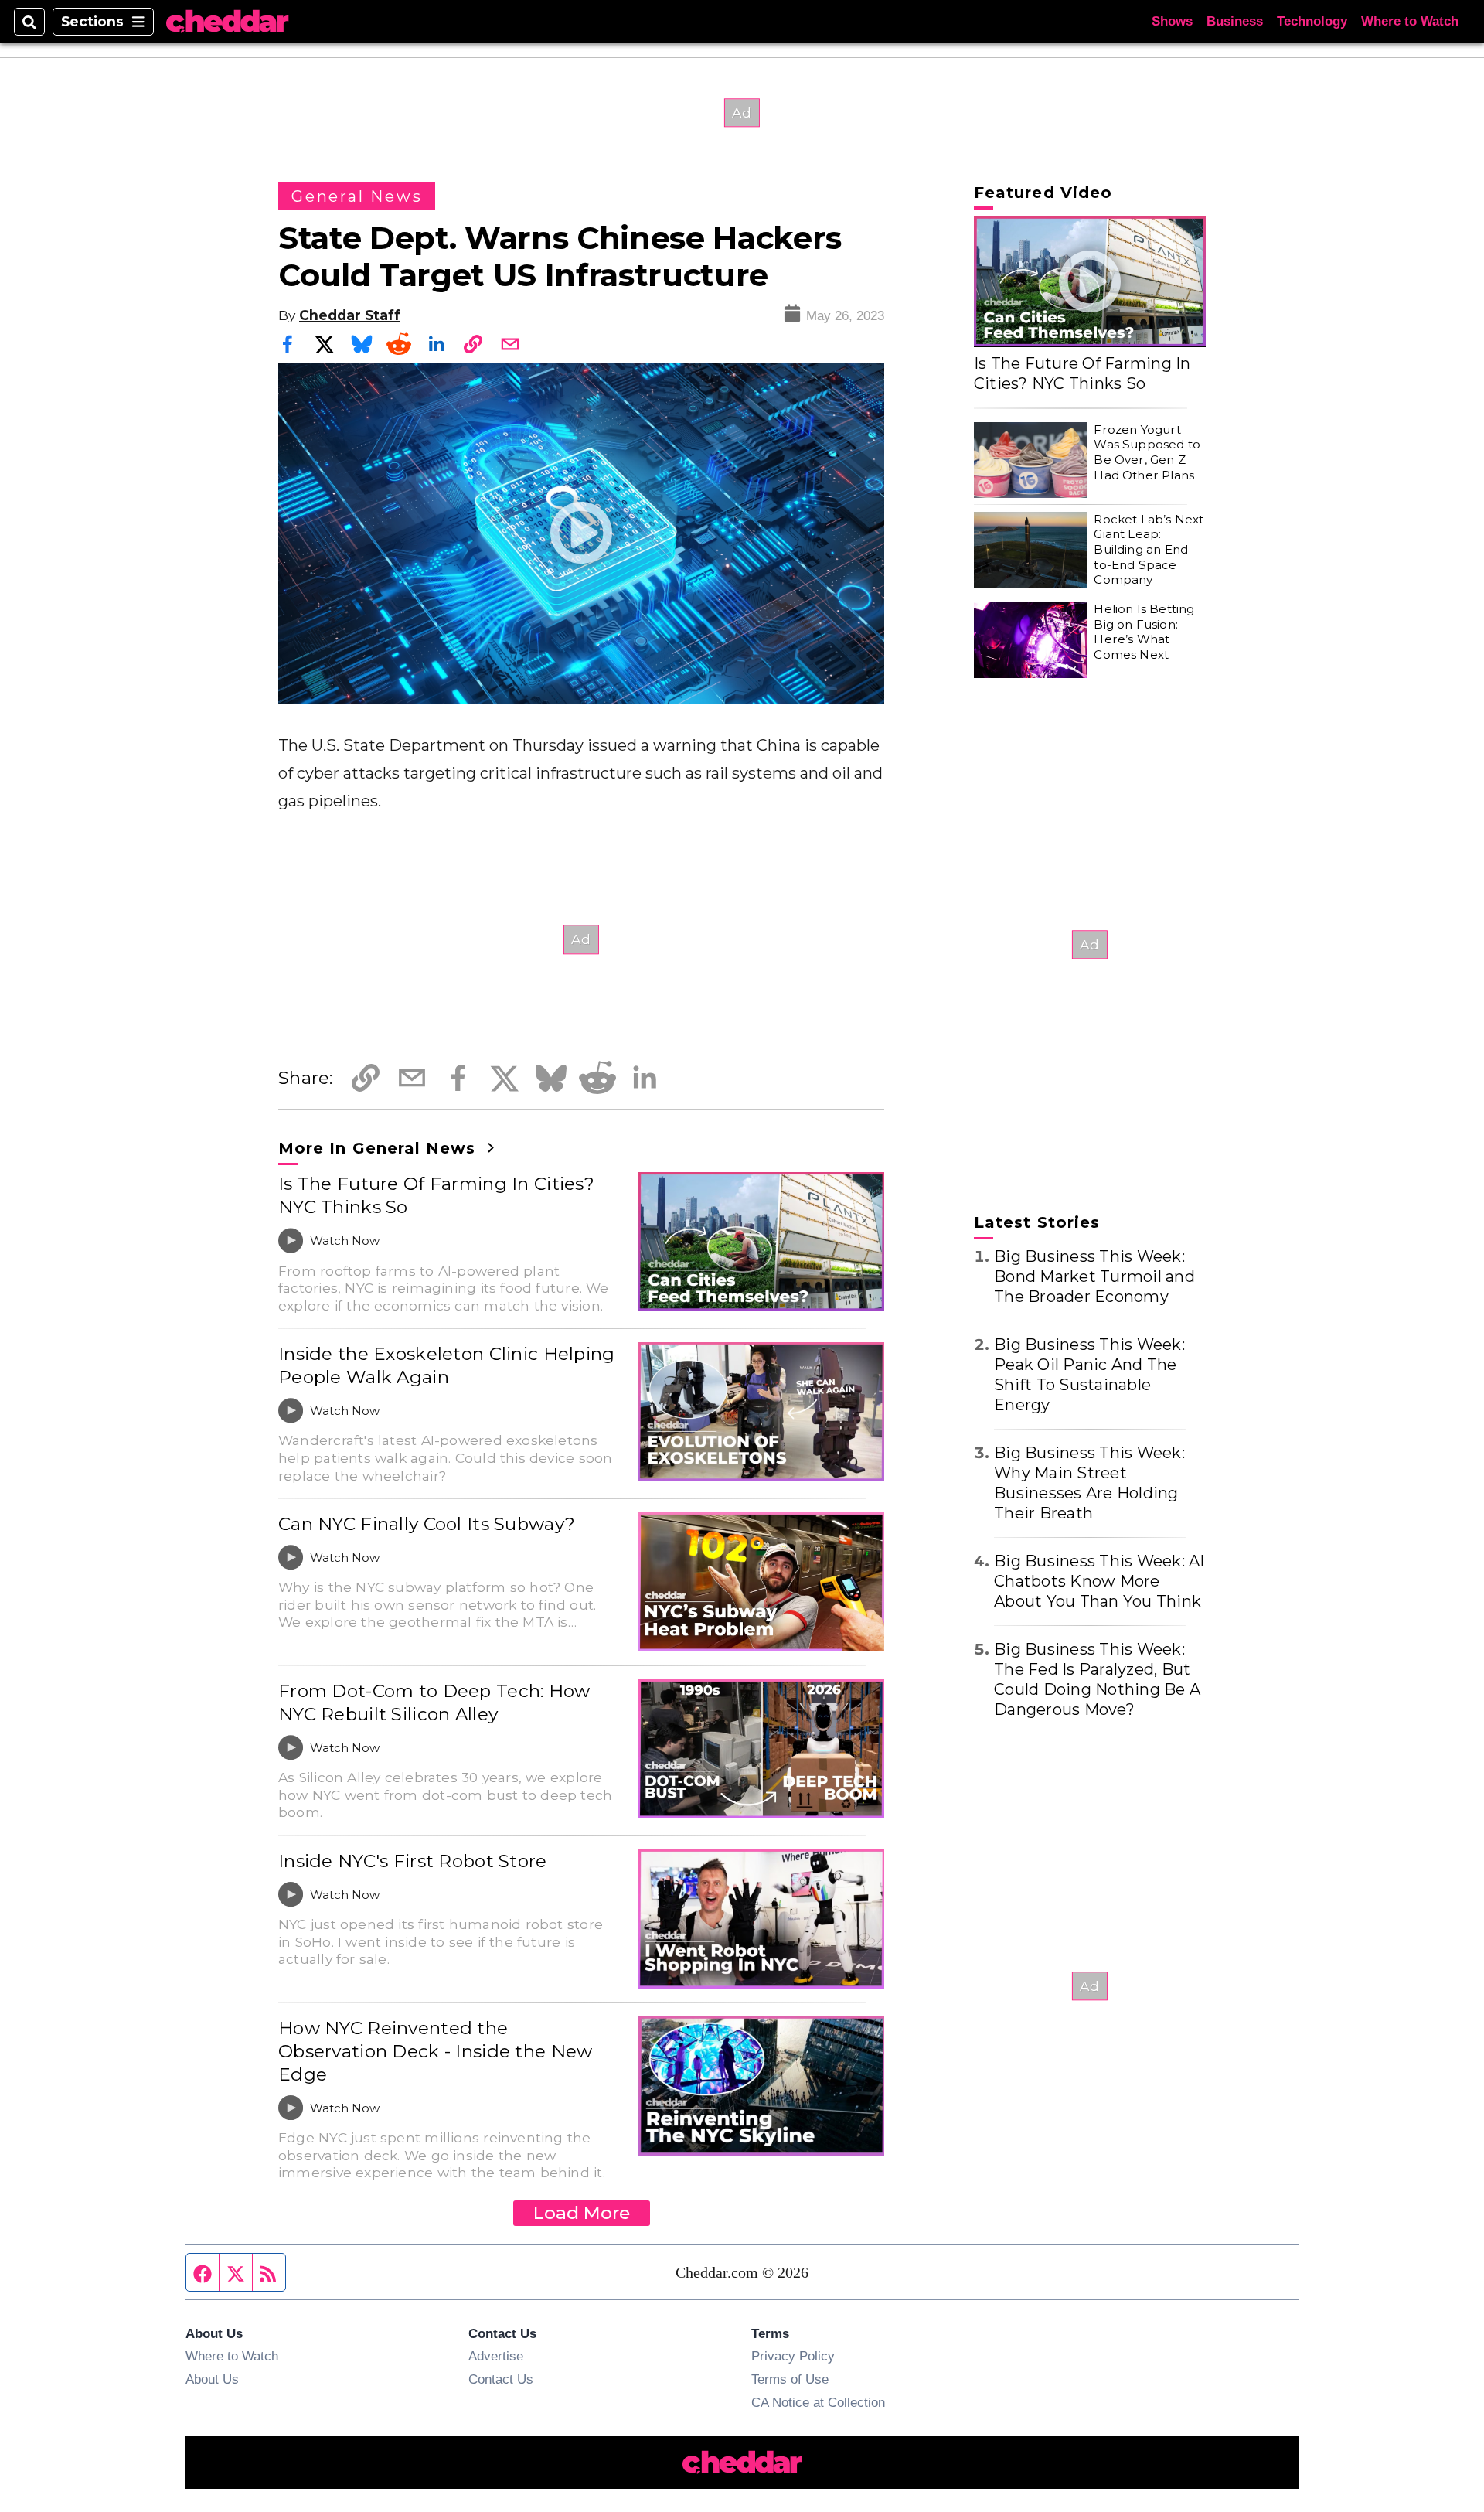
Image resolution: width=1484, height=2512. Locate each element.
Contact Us (501, 2379)
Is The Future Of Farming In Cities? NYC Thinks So (436, 1195)
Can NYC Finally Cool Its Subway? (427, 1524)
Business (1235, 21)
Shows (1172, 21)
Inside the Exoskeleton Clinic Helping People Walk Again (447, 1365)
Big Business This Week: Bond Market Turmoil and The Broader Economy (1094, 1276)
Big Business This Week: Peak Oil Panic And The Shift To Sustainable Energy (1089, 1375)
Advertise (496, 2356)
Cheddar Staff (350, 315)
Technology (1312, 21)
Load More (582, 2213)
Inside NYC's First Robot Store (413, 1861)
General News (357, 196)
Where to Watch (1410, 21)
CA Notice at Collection (818, 2402)
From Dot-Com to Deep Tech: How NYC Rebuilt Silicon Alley (434, 1703)
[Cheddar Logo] (227, 22)
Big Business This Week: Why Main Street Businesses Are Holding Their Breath (1089, 1483)
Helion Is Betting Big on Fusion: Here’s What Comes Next (1144, 632)
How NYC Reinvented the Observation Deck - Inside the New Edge (436, 2051)
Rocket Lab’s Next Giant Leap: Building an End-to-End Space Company (1149, 550)
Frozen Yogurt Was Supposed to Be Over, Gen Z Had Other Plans (1147, 452)
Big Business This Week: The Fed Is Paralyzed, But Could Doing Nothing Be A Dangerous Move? (1097, 1679)
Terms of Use (790, 2379)
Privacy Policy (793, 2356)
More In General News (380, 1148)
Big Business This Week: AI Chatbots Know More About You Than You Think (1099, 1581)
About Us (212, 2379)
